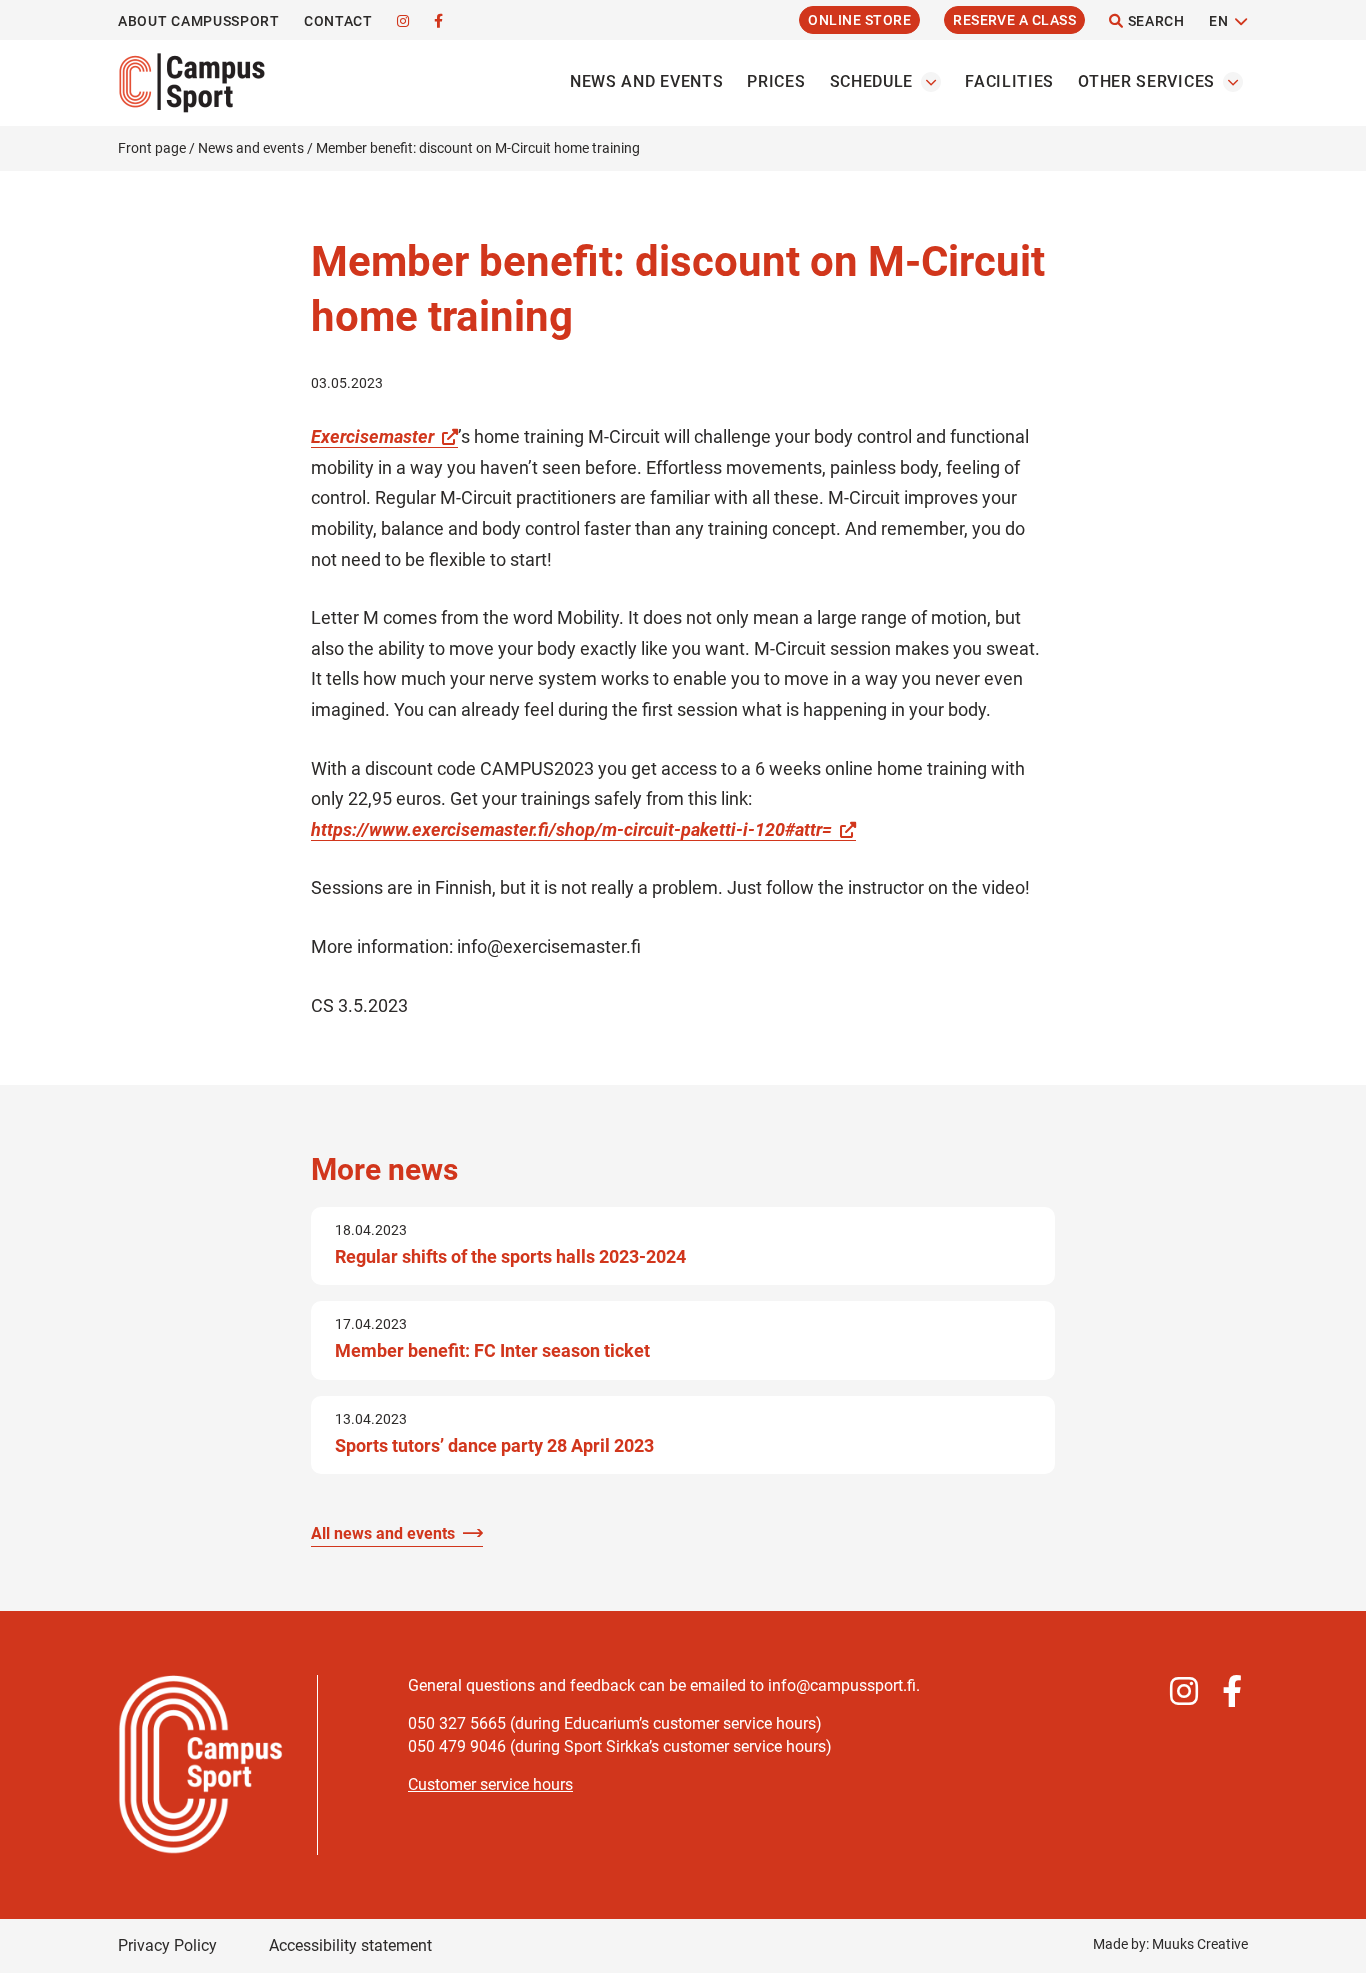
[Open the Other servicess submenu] (1233, 82)
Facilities (1009, 81)
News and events (647, 81)
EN (1218, 21)
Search (1154, 21)
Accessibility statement (350, 1945)
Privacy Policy (167, 1945)
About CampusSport (199, 21)
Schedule (872, 81)
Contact (338, 21)
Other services (1146, 81)
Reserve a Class (1014, 20)
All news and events (383, 1533)
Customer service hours (490, 1784)
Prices (776, 81)
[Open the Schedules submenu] (931, 82)
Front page (152, 148)
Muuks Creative (1200, 1944)
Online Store (859, 20)
